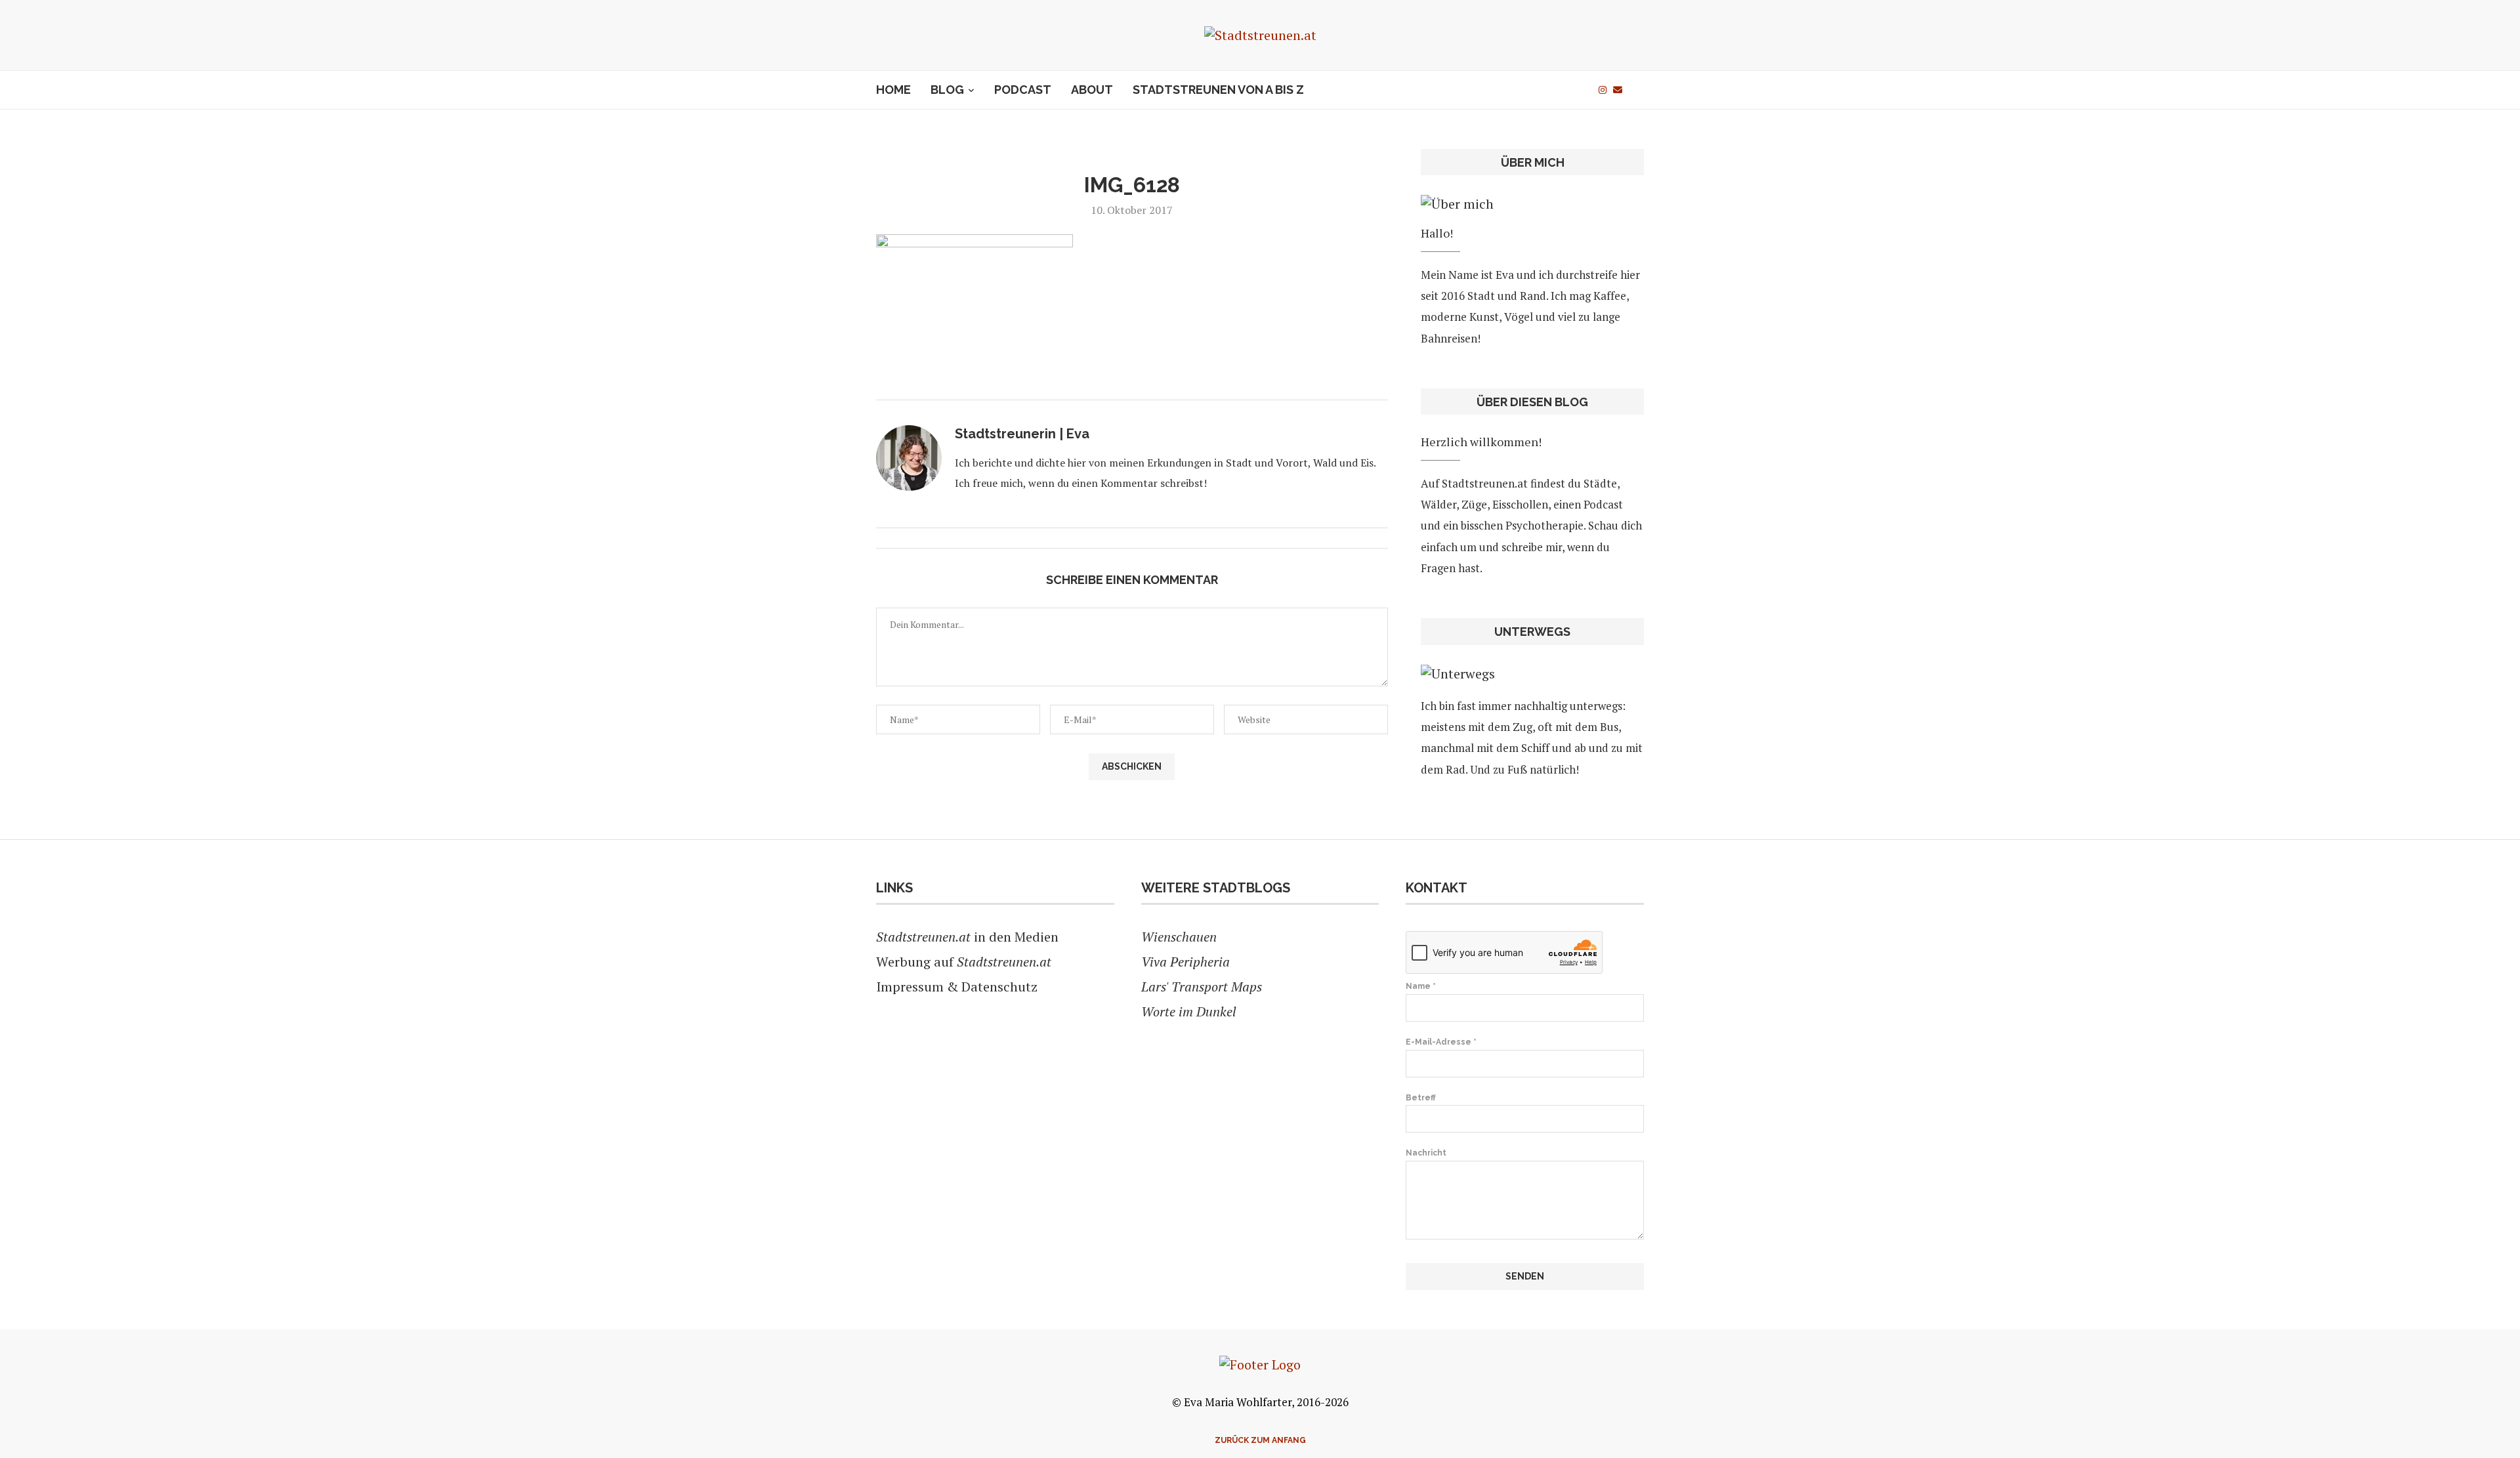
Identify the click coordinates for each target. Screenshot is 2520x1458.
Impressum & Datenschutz (957, 987)
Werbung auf (964, 962)
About (1092, 90)
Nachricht (1426, 1153)
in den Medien (967, 937)
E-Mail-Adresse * (1441, 1042)
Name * (1421, 986)
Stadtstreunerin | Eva (1022, 434)
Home (893, 90)
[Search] (1637, 90)
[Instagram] (1603, 90)
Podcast (1023, 90)
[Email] (1618, 90)
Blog (947, 90)
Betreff (1421, 1098)
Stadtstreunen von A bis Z (1218, 90)
